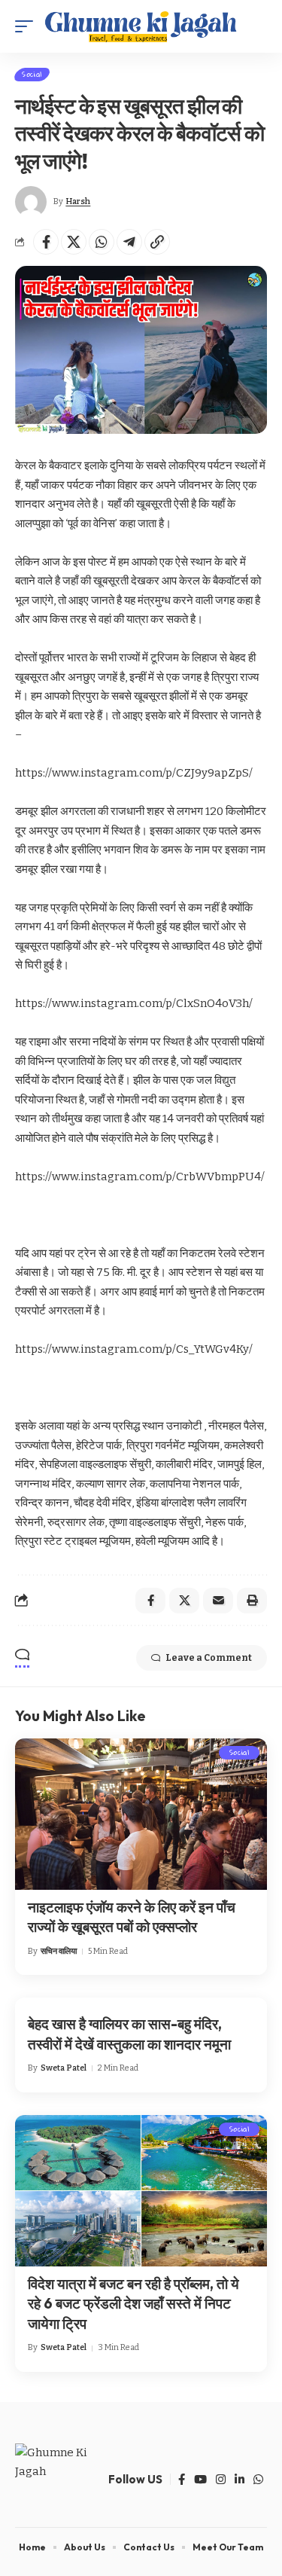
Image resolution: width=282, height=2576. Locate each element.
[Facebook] (182, 2480)
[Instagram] (221, 2480)
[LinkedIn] (240, 2480)
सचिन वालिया (59, 1951)
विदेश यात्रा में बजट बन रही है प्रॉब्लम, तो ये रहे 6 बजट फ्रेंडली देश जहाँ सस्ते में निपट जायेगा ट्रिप (133, 2304)
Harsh (78, 201)
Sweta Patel (64, 2068)
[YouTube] (200, 2480)
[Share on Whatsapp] (102, 242)
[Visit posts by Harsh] (31, 202)
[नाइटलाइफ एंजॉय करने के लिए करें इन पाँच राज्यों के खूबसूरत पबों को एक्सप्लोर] (141, 1814)
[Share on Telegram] (129, 242)
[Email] (218, 1601)
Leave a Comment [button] (209, 1658)
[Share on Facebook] (46, 242)
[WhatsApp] (258, 2480)
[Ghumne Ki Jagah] (141, 26)
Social (32, 75)
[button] (28, 26)
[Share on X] (74, 242)
